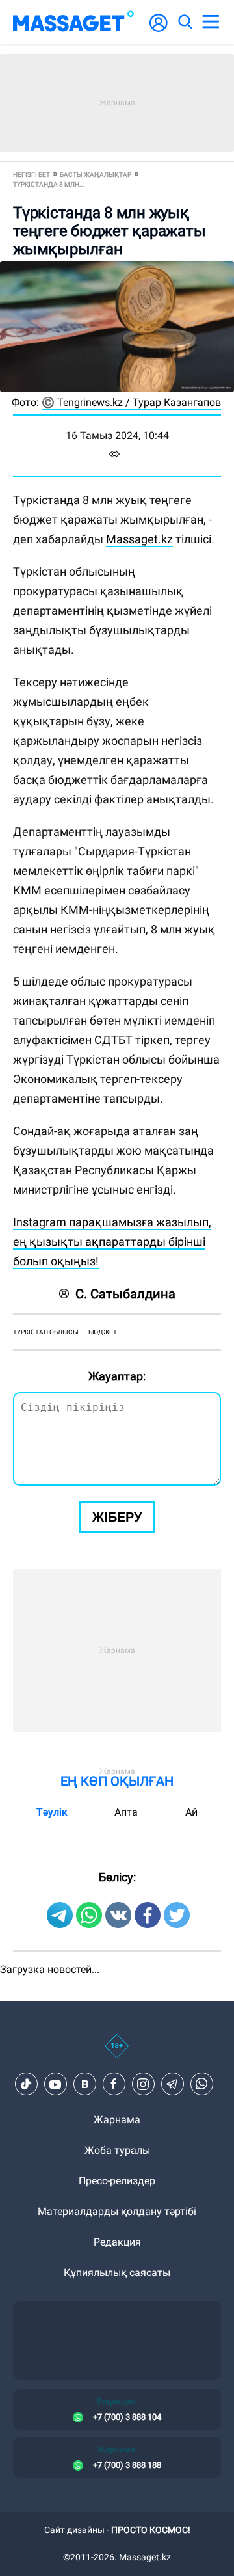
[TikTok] (26, 2084)
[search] (185, 22)
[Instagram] (143, 2084)
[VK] (84, 2084)
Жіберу (117, 1517)
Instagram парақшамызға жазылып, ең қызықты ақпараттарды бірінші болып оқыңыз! (112, 1241)
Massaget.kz (139, 539)
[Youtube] (55, 2084)
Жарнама (117, 2120)
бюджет (103, 1332)
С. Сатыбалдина (125, 1294)
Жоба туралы (117, 2150)
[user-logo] (159, 30)
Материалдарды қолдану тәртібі (117, 2211)
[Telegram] (172, 2084)
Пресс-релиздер (117, 2181)
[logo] (73, 22)
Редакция (117, 2242)
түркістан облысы (46, 1332)
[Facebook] (114, 2084)
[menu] (211, 22)
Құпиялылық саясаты (117, 2273)
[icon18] (117, 2053)
